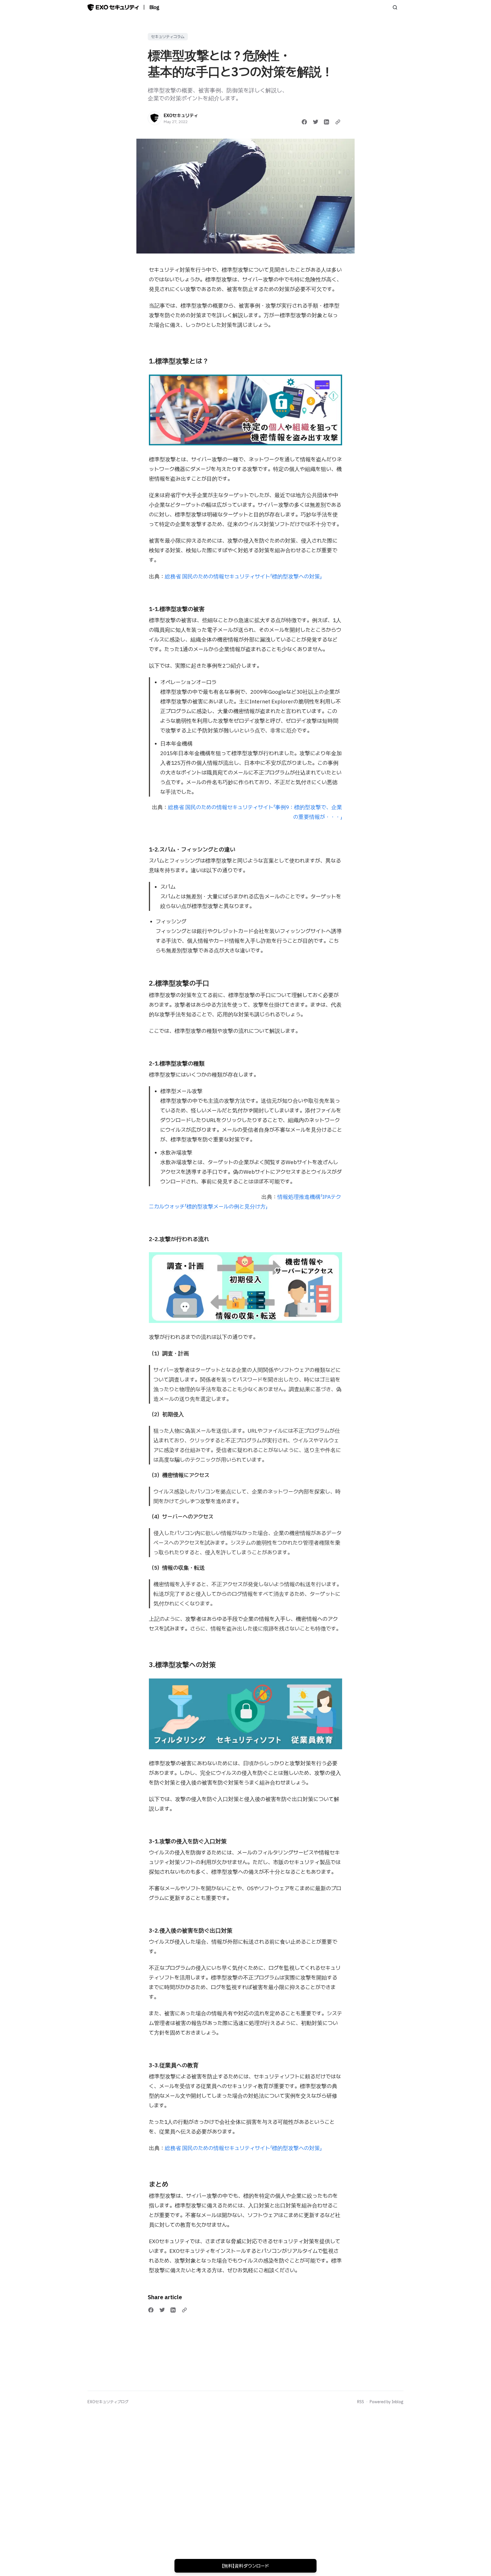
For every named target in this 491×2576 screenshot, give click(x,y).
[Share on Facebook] (304, 122)
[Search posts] (395, 7)
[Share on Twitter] (316, 122)
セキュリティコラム (168, 37)
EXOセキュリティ (181, 115)
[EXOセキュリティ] (155, 118)
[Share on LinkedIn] (326, 122)
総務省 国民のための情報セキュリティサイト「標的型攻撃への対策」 (243, 576)
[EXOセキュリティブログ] (113, 7)
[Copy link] (338, 122)
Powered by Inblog (387, 2402)
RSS (361, 2402)
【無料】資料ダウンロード (246, 2566)
